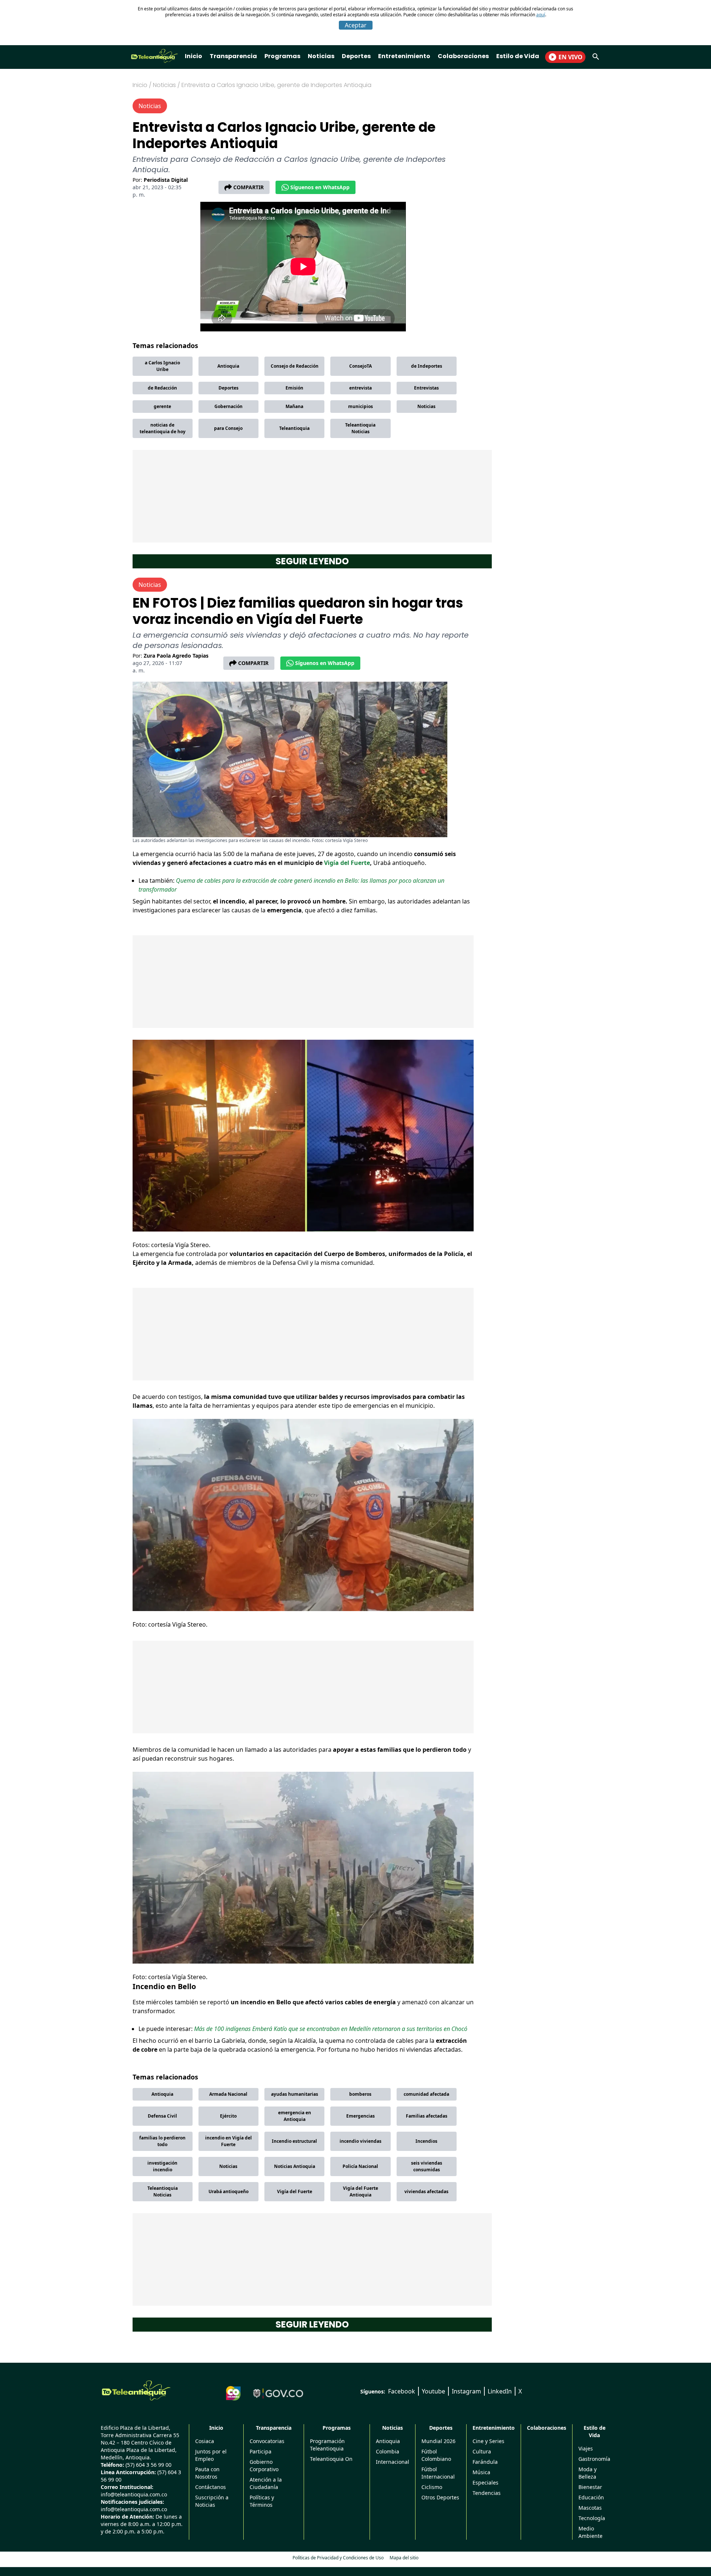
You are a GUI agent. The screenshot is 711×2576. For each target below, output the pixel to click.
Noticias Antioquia (295, 2166)
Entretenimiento (404, 56)
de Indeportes (427, 366)
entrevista (360, 388)
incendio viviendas (360, 2141)
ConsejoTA (360, 366)
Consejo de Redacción (295, 366)
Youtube (433, 2391)
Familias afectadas (427, 2116)
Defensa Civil (162, 2116)
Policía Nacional (360, 2166)
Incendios (426, 2141)
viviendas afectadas (426, 2191)
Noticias (321, 56)
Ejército (228, 2116)
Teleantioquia (294, 428)
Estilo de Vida (518, 56)
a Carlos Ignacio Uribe (162, 366)
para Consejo (228, 428)
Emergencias (360, 2116)
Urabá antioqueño (228, 2191)
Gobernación (228, 406)
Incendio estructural (294, 2141)
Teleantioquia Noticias (360, 428)
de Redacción (162, 388)
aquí (541, 15)
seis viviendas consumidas (427, 2166)
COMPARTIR (248, 187)
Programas (282, 56)
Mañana (294, 406)
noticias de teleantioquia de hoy (163, 428)
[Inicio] (136, 2390)
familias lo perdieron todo (162, 2141)
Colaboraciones (463, 56)
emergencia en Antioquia (295, 2116)
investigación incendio (162, 2166)
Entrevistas (426, 388)
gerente (162, 406)
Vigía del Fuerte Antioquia (360, 2191)
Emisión (294, 388)
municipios (360, 406)
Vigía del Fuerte (347, 863)
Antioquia (228, 366)
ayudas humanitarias (295, 2094)
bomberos (360, 2094)
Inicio (193, 56)
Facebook (402, 2391)
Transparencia (233, 56)
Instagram (466, 2391)
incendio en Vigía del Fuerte (228, 2141)
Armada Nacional (228, 2094)
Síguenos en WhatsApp (320, 187)
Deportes (356, 56)
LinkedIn (500, 2391)
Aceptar (356, 25)
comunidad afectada (426, 2094)
